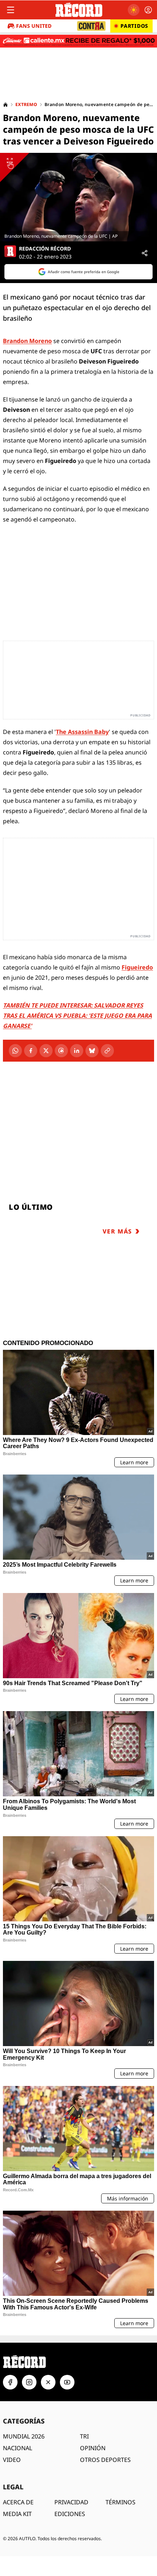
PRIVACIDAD (71, 2502)
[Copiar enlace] (107, 1051)
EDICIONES (70, 2514)
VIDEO (12, 2460)
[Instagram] (29, 2382)
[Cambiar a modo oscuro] (134, 10)
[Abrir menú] (11, 10)
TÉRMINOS (120, 2502)
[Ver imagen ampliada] (78, 197)
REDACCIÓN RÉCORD (45, 249)
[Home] (5, 105)
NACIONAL (18, 2448)
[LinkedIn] (77, 1051)
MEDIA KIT (17, 2514)
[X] (46, 1051)
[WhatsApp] (15, 1051)
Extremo (26, 105)
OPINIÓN (93, 2448)
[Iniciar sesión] (148, 10)
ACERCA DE (18, 2502)
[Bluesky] (92, 1051)
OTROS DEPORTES (105, 2460)
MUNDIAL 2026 (24, 2436)
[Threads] (61, 1051)
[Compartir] (145, 253)
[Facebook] (31, 1051)
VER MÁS (117, 1231)
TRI (84, 2436)
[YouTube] (67, 2382)
